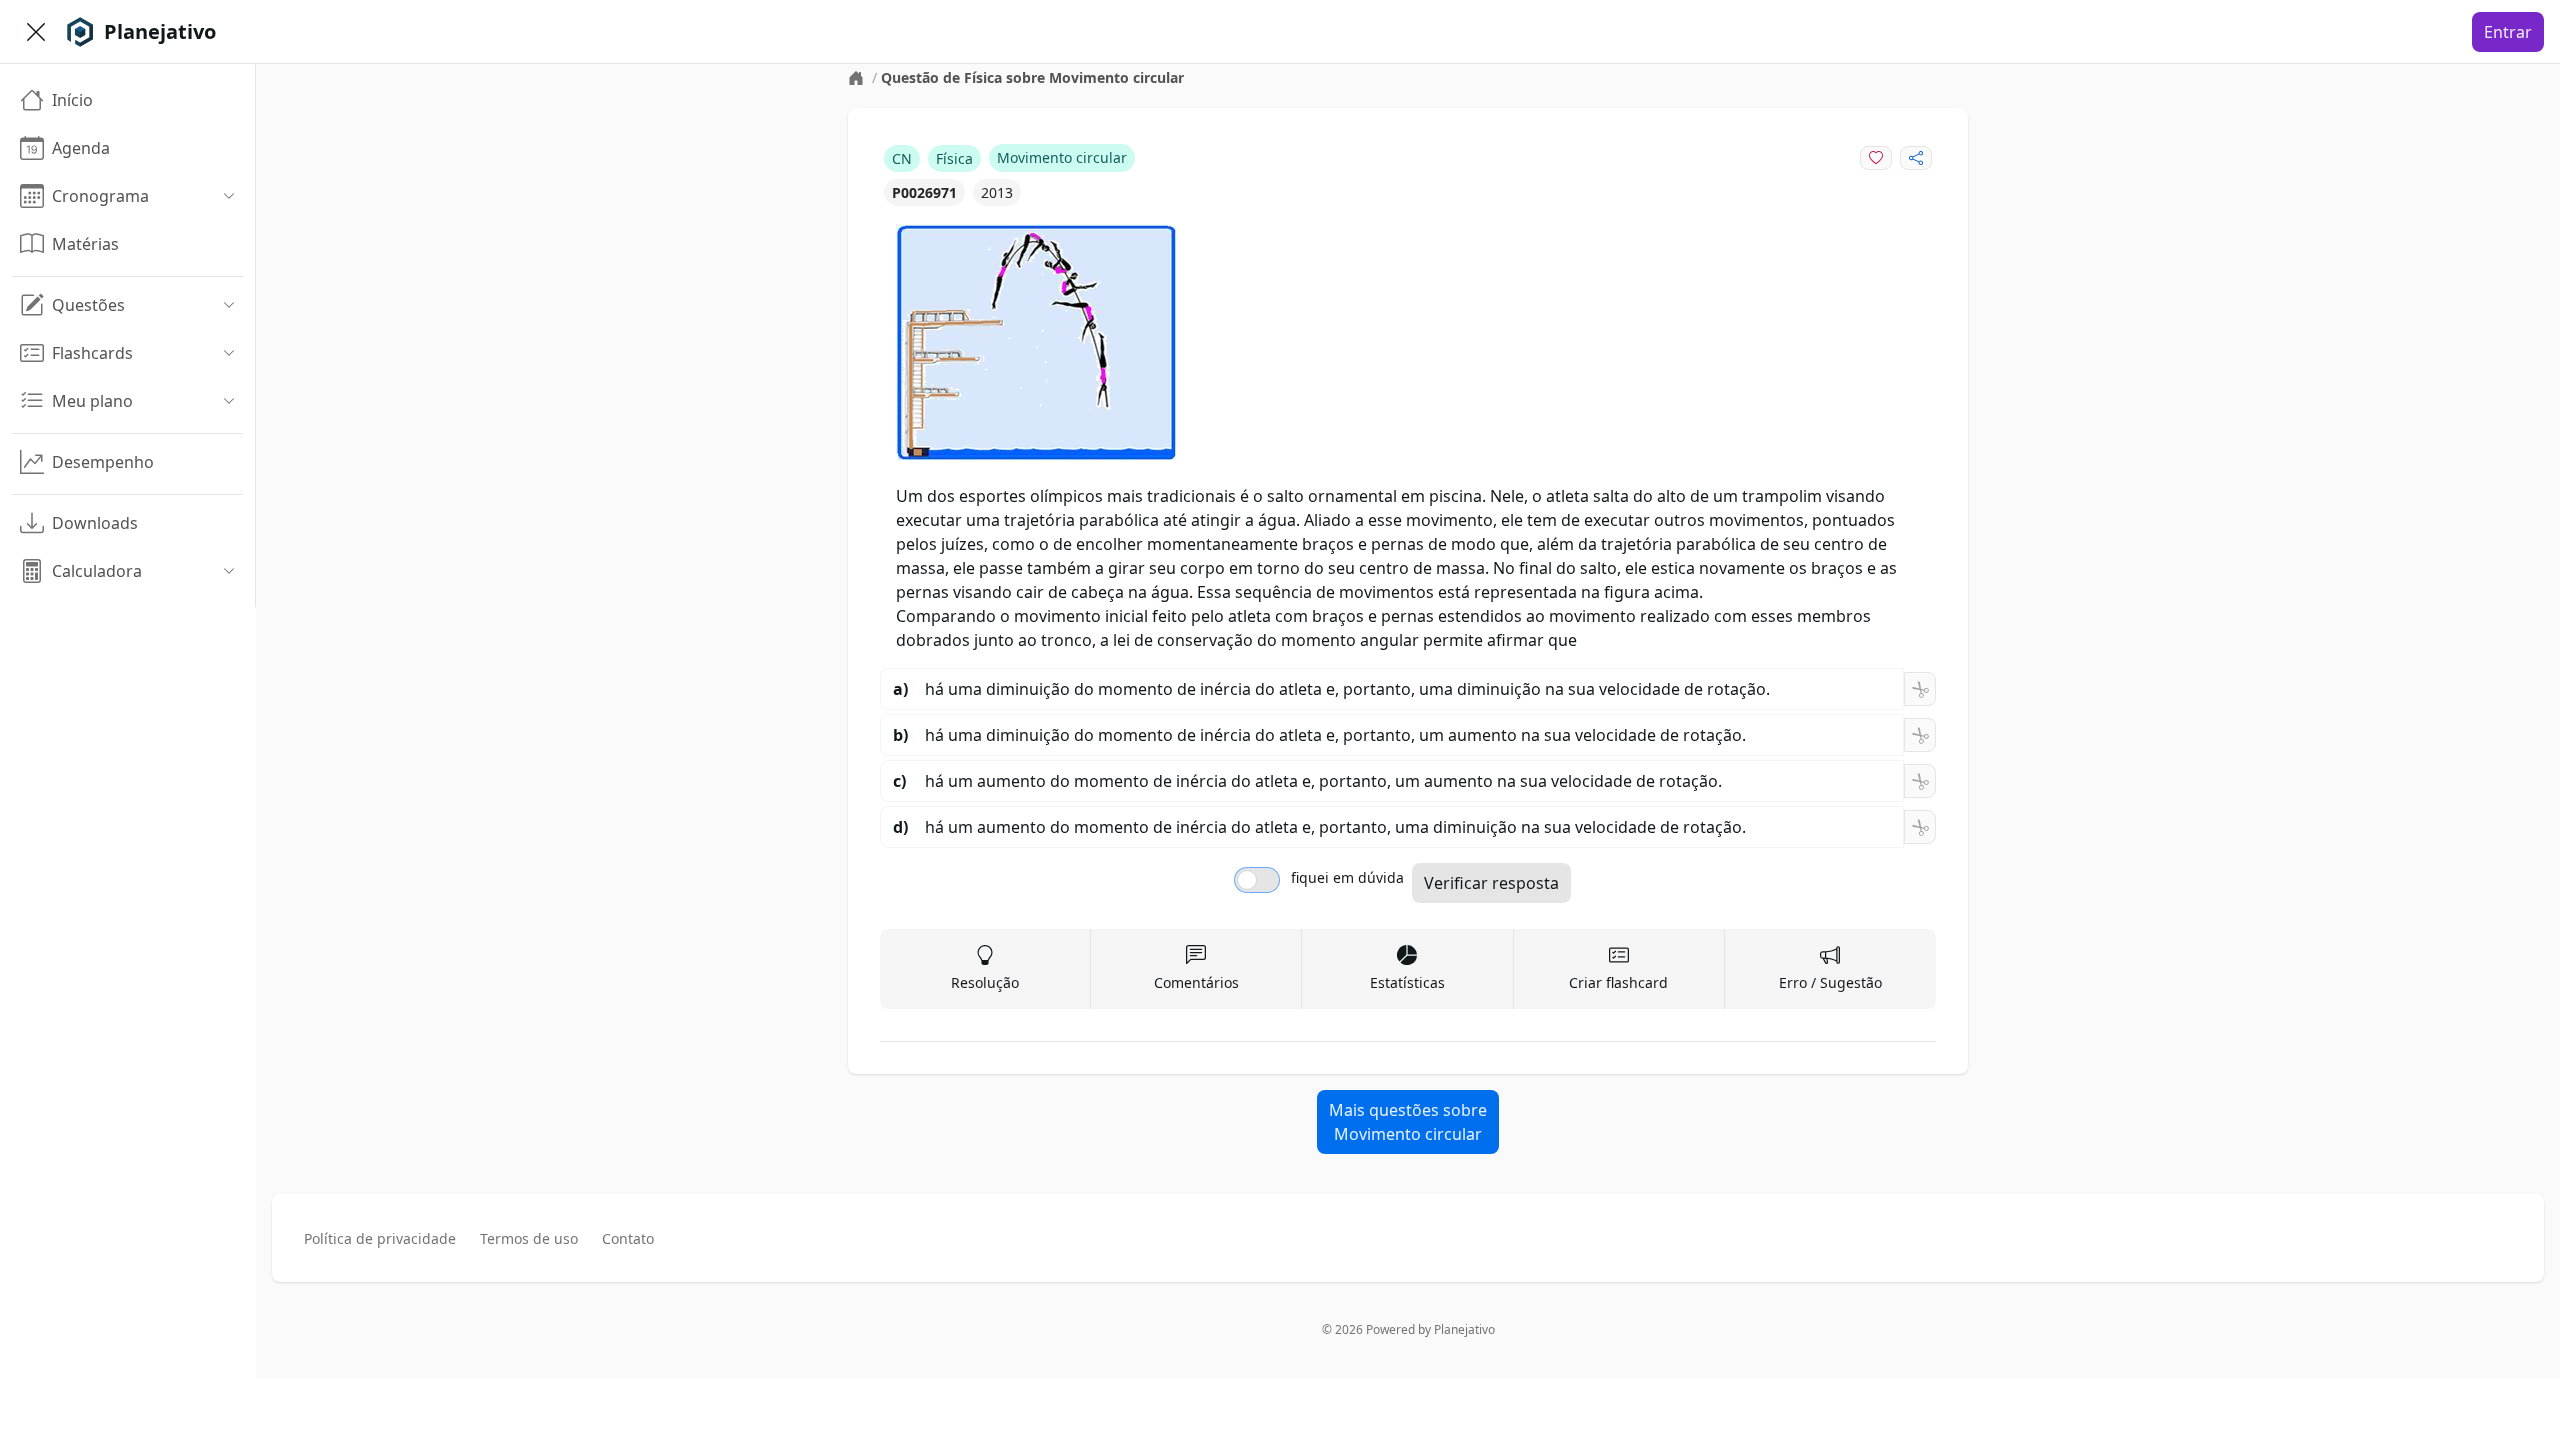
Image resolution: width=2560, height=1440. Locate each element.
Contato (628, 1238)
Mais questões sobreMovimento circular (1408, 1122)
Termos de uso (529, 1238)
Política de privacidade (380, 1238)
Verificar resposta (1491, 883)
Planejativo (1464, 1329)
